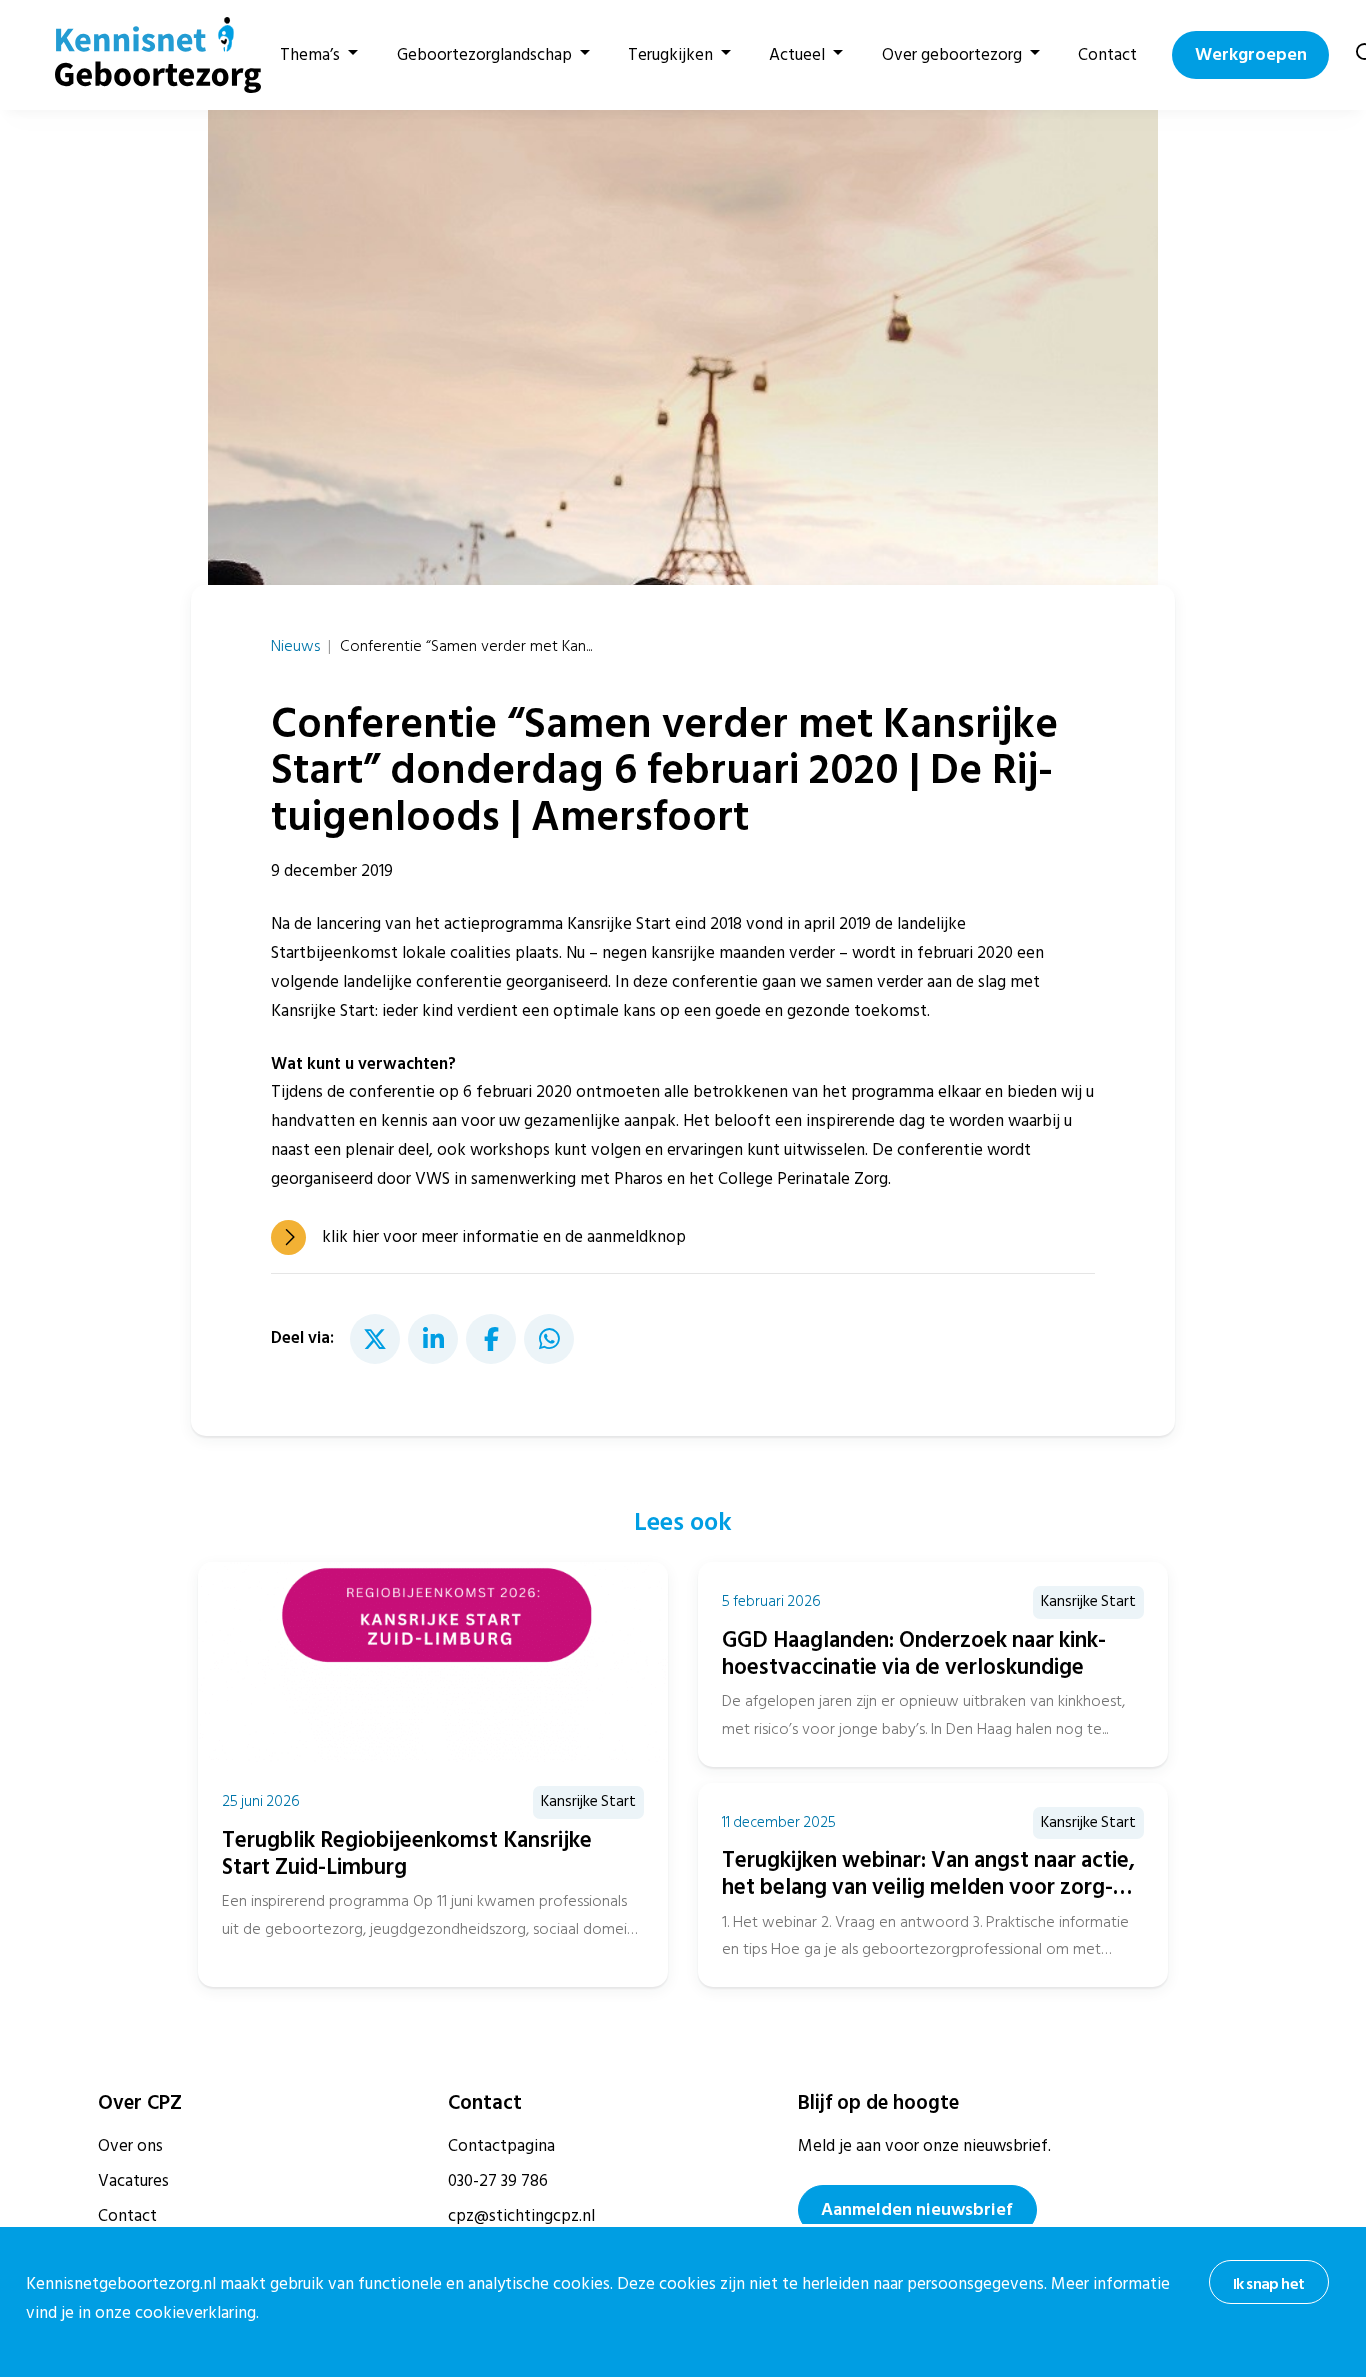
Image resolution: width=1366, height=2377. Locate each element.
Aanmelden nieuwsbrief (917, 2209)
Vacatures (133, 2181)
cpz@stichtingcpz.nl (521, 2216)
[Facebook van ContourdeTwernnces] (491, 1339)
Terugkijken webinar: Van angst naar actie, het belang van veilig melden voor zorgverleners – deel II (928, 1887)
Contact (1107, 55)
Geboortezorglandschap (484, 55)
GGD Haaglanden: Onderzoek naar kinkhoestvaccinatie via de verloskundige (914, 1653)
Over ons (130, 2146)
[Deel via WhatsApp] (549, 1339)
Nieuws (295, 646)
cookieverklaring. (197, 2313)
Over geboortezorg (952, 55)
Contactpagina (501, 2146)
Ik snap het (1268, 2284)
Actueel (797, 55)
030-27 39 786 (498, 2181)
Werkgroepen (1251, 54)
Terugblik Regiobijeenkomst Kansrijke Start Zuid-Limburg (407, 1853)
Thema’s (310, 55)
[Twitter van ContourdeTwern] (375, 1339)
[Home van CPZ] (146, 55)
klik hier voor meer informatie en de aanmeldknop (504, 1237)
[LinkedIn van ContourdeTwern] (433, 1339)
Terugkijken (670, 55)
